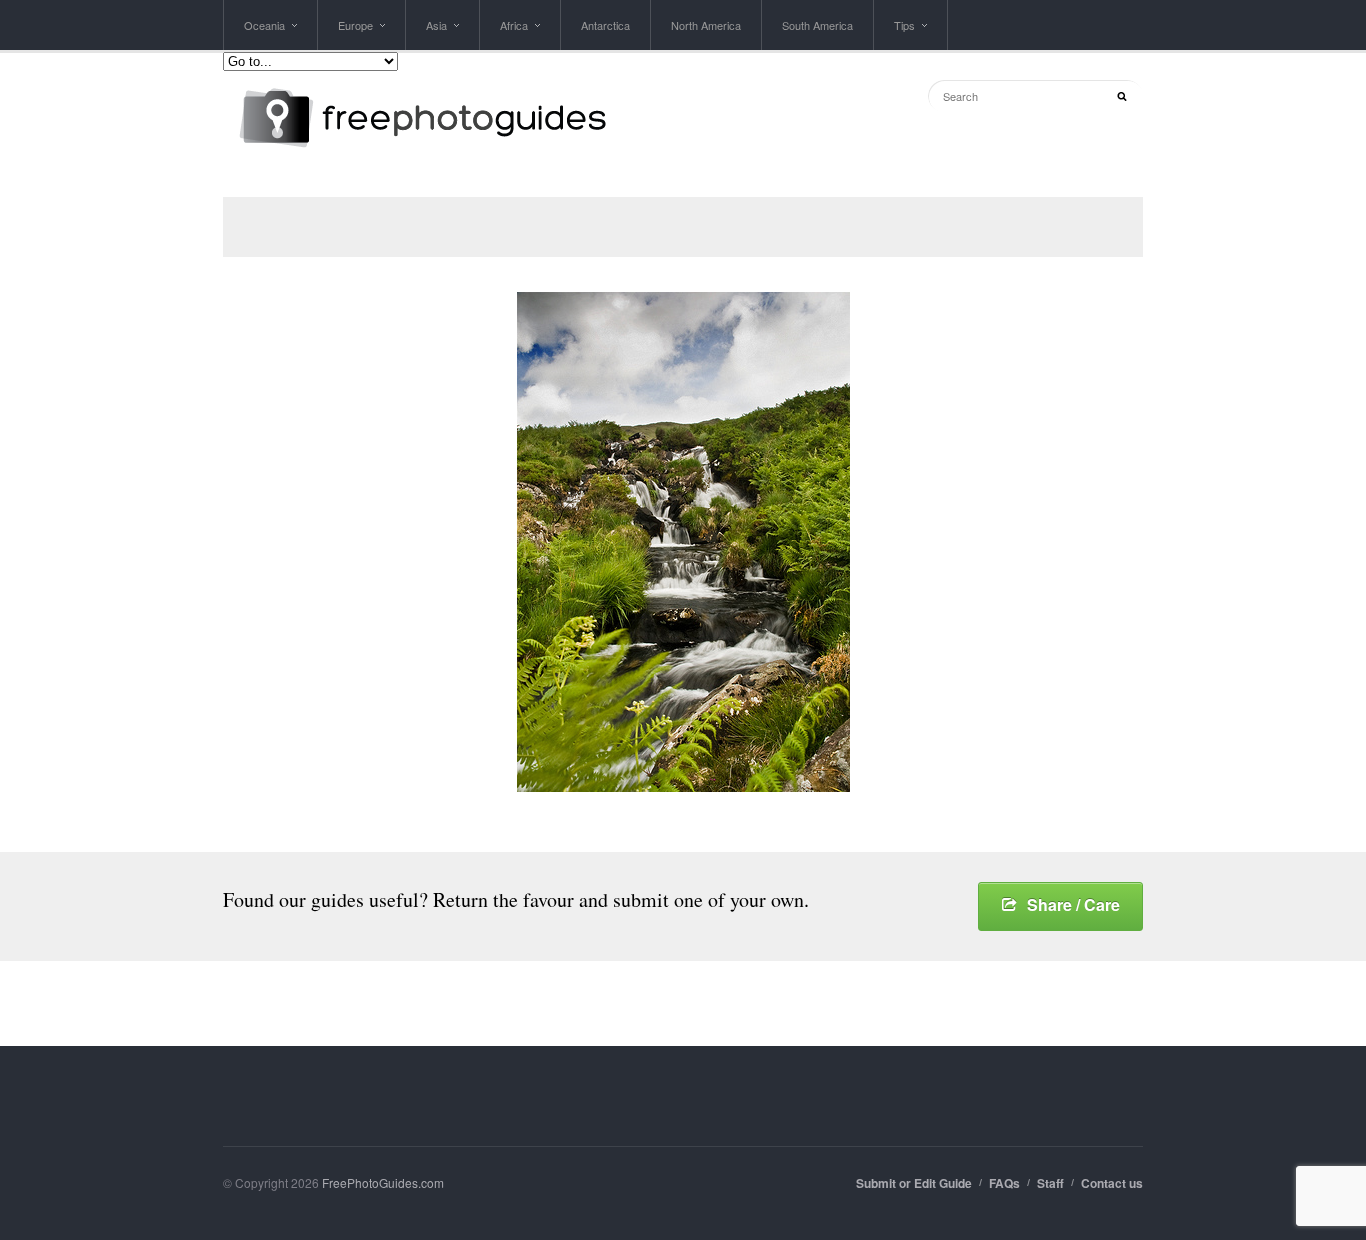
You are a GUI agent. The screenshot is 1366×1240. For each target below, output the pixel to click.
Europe (355, 33)
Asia (436, 33)
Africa (514, 33)
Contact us (1112, 1183)
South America (817, 25)
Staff (1050, 1183)
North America (706, 25)
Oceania (264, 33)
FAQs (1004, 1183)
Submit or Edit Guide (914, 1183)
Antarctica (605, 25)
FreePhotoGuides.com (383, 1182)
